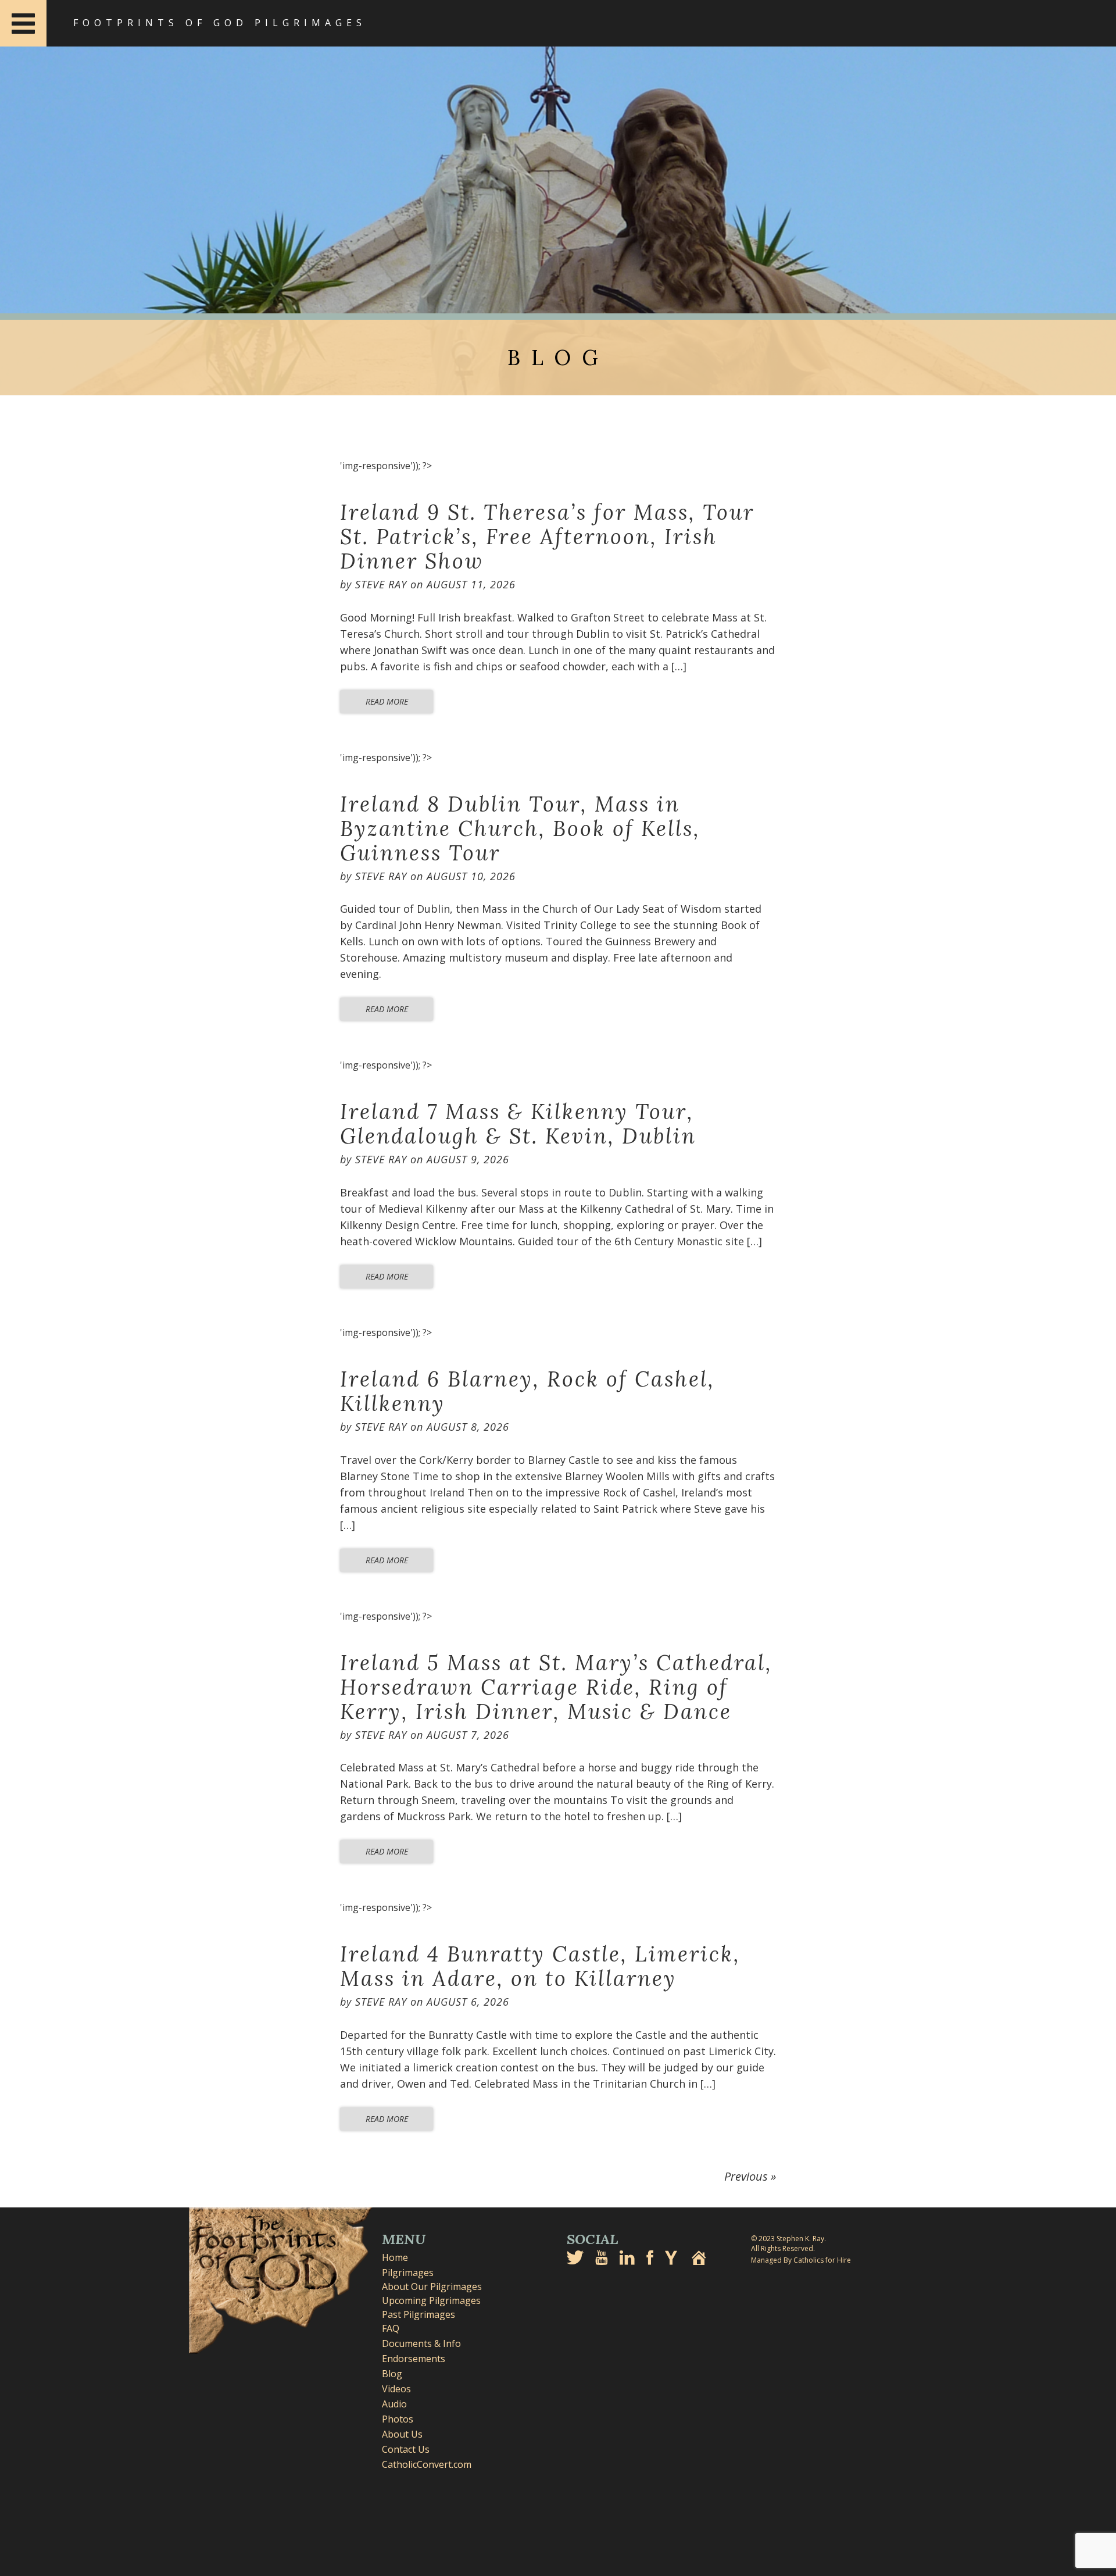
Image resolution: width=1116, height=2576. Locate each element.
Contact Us (406, 2449)
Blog (392, 2374)
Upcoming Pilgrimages (431, 2300)
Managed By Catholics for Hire (801, 2260)
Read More (387, 701)
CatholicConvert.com (427, 2464)
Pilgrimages (408, 2273)
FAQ (391, 2328)
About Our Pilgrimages (432, 2286)
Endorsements (414, 2359)
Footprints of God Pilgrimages (220, 23)
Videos (396, 2389)
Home (395, 2257)
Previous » (750, 2176)
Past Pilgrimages (419, 2314)
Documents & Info (421, 2343)
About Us (402, 2434)
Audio (394, 2404)
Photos (398, 2419)
